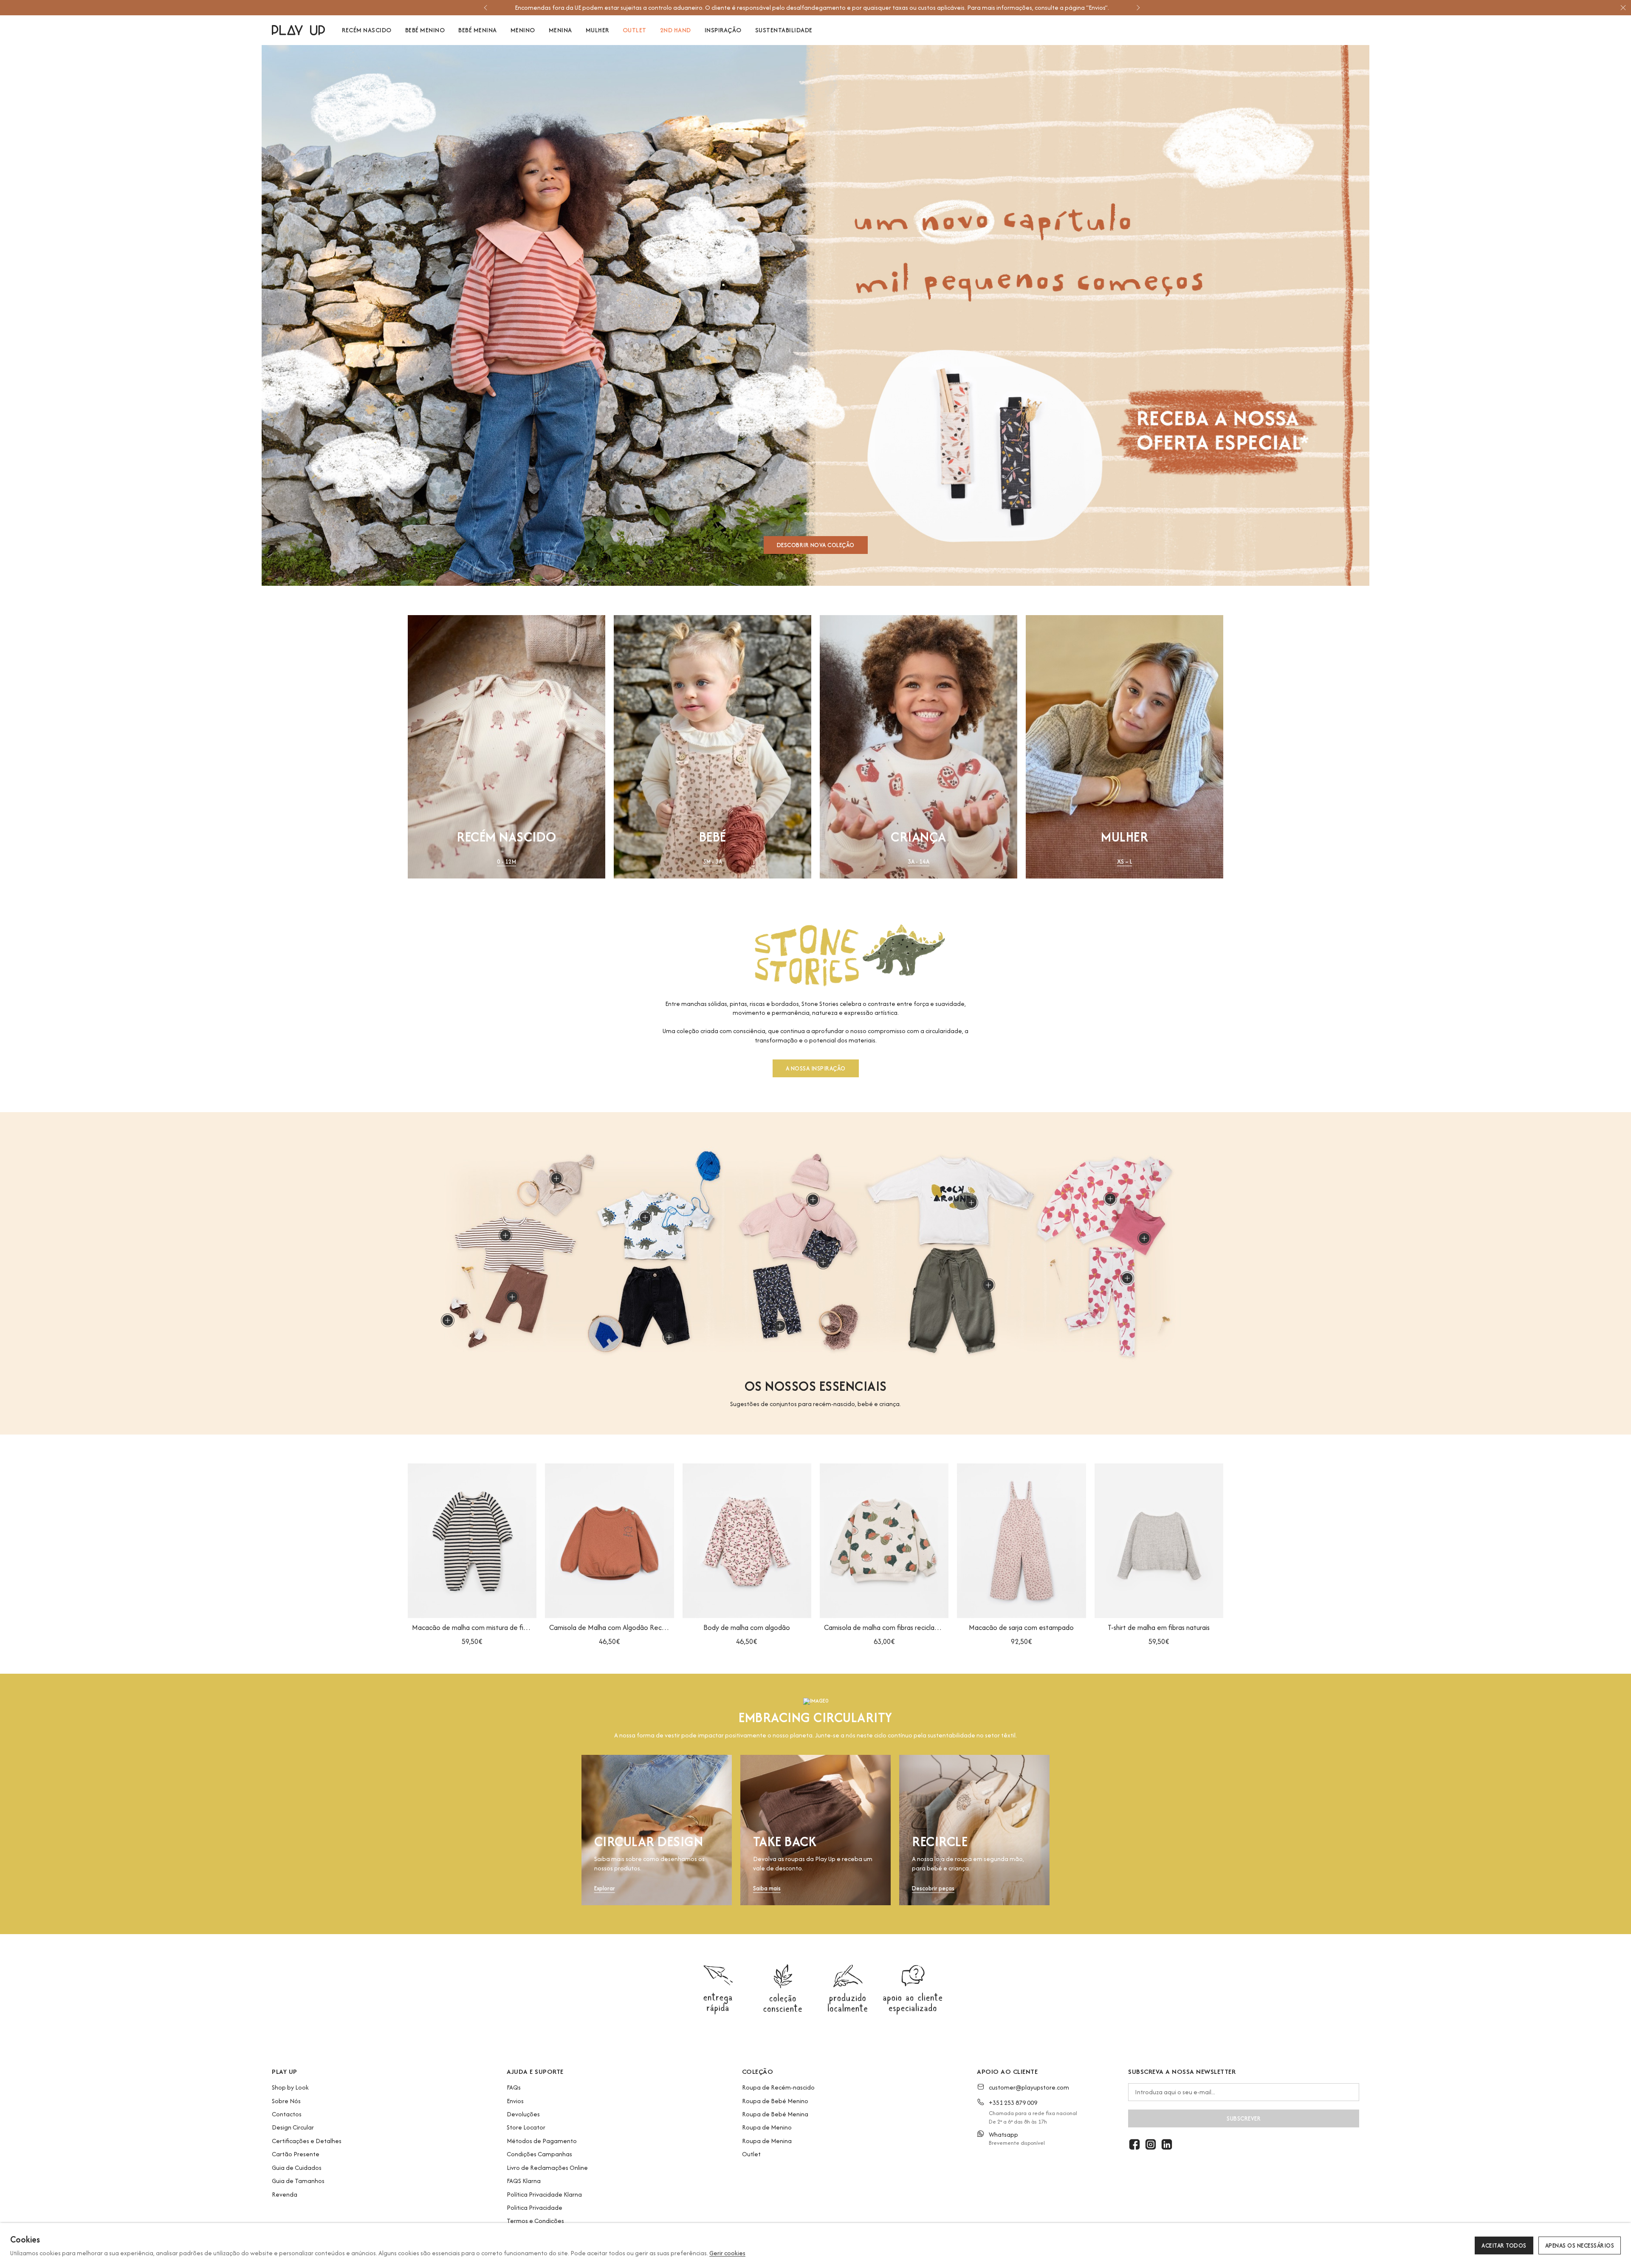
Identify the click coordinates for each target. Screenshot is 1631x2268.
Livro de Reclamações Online (547, 2168)
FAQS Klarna (524, 2181)
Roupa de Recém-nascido (778, 2087)
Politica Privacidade (535, 2207)
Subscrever (1244, 2118)
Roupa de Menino (767, 2127)
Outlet (751, 2154)
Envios (515, 2101)
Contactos (287, 2114)
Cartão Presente (296, 2154)
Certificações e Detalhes (307, 2141)
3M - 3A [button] (713, 862)
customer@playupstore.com (1029, 2087)
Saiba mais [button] (767, 1888)
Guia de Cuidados (297, 2168)
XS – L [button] (1125, 862)
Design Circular (293, 2127)
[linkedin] (1167, 2144)
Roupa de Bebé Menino (775, 2101)
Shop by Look (290, 2087)
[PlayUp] (298, 30)
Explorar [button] (605, 1888)
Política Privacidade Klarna (544, 2194)
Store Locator (526, 2127)
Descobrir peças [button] (933, 1888)
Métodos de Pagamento (542, 2141)
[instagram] (1151, 2144)
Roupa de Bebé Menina (775, 2114)
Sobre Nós (286, 2101)
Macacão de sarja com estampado (1021, 1627)
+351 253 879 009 (1013, 2103)
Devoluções (523, 2114)
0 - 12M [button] (507, 862)
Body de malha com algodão (747, 1627)
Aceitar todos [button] (1504, 2245)
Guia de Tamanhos (298, 2181)
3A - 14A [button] (918, 862)
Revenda (285, 2194)
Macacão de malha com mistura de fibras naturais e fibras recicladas (472, 1627)
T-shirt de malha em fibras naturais (1159, 1627)
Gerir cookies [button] (727, 2253)
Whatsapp (1003, 2134)
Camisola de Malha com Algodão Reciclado (609, 1627)
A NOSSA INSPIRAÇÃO (816, 1068)
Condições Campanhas (539, 2154)
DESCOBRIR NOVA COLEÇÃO (816, 545)
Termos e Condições (535, 2221)
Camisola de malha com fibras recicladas (884, 1627)
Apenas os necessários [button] (1580, 2245)
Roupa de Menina (767, 2141)
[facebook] (1134, 2144)
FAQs (514, 2087)
